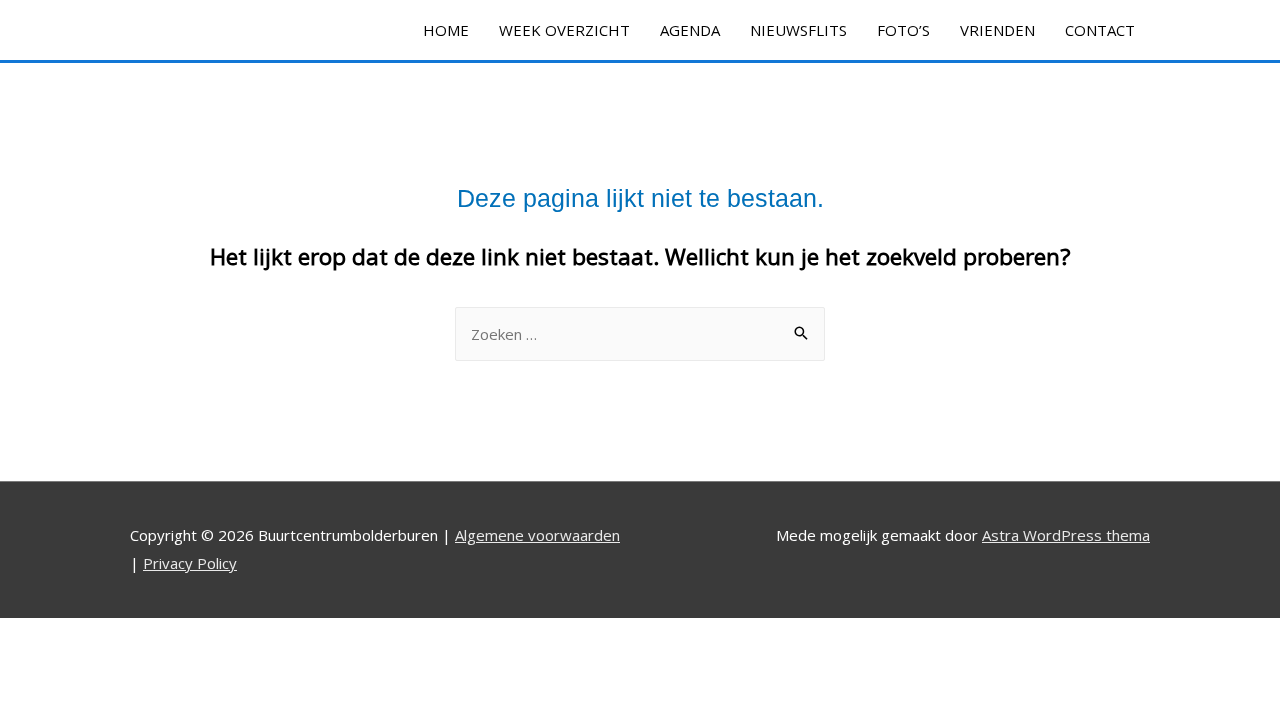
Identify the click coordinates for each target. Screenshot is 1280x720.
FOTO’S (903, 30)
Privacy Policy (190, 563)
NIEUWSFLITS (798, 30)
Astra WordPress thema (1066, 535)
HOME (446, 30)
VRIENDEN (997, 30)
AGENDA (690, 30)
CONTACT (1100, 30)
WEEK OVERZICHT (564, 30)
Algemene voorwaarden (537, 535)
